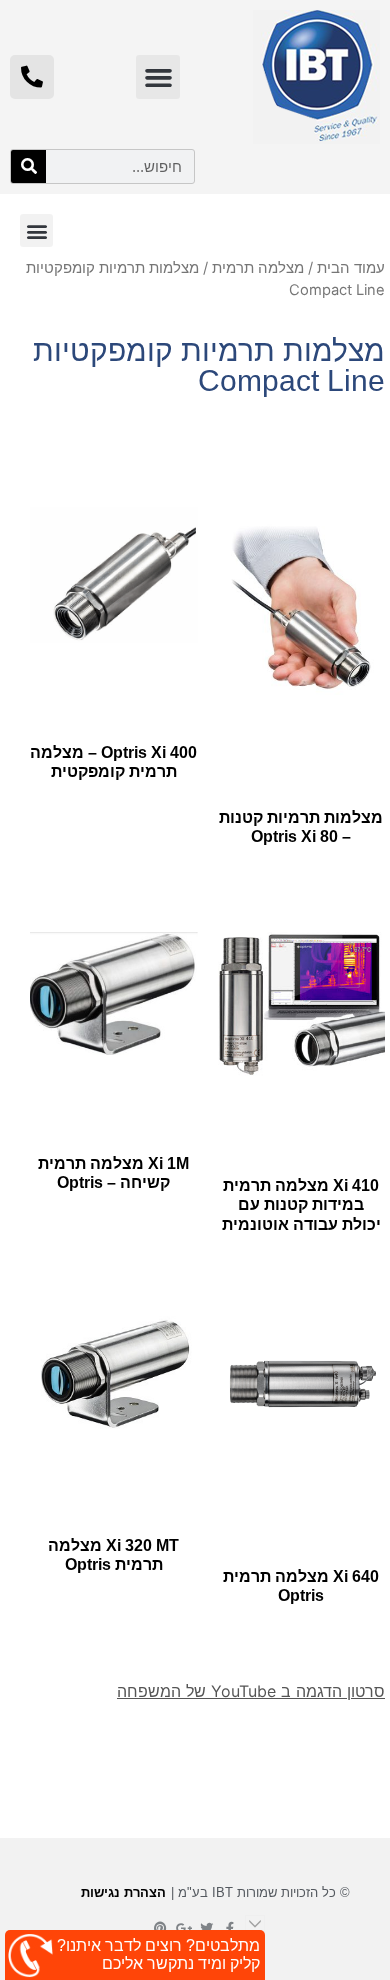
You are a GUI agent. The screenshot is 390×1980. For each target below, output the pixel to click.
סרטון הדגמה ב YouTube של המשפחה (251, 1691)
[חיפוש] (28, 166)
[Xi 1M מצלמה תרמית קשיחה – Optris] (114, 993)
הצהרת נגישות (123, 1892)
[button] (158, 77)
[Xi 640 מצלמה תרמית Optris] (302, 1383)
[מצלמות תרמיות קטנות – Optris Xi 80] (302, 608)
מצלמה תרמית (258, 268)
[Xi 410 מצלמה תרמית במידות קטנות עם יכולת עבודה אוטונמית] (302, 1004)
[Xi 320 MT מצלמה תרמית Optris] (114, 1368)
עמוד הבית (351, 268)
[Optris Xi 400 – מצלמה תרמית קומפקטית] (114, 575)
